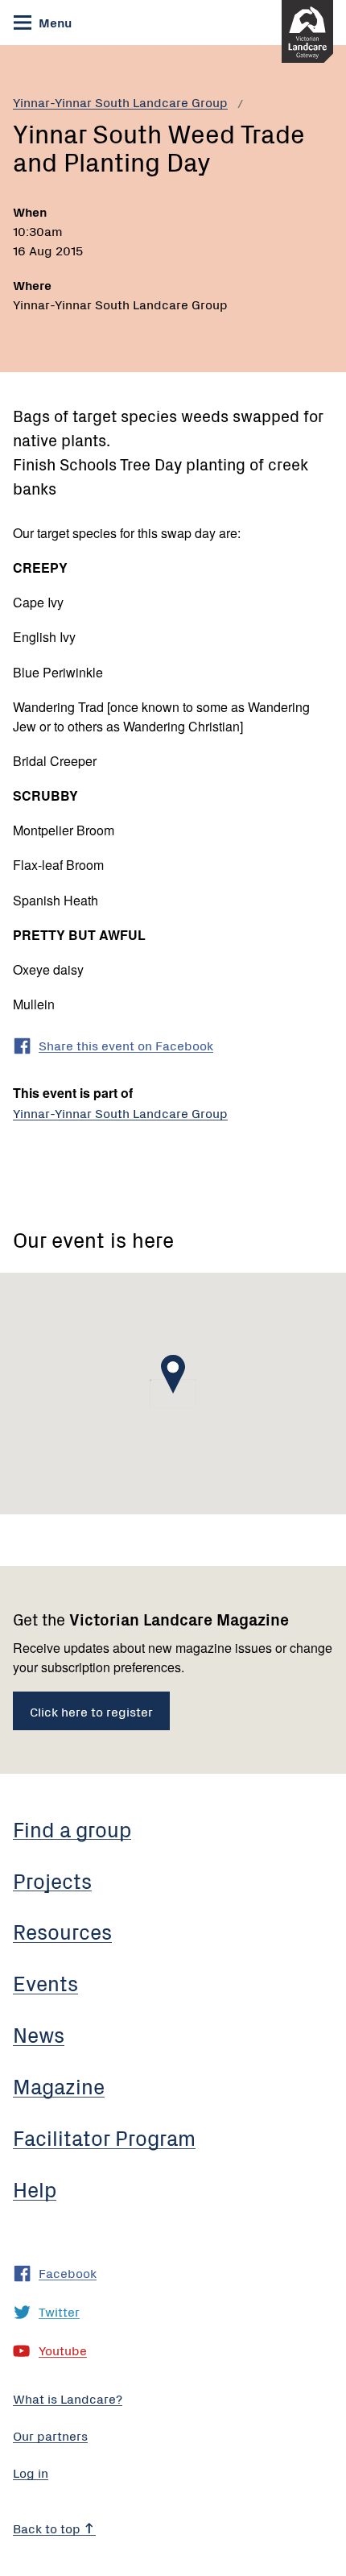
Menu (54, 22)
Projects (52, 1880)
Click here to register (91, 1711)
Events (45, 1982)
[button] (173, 1374)
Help (35, 2189)
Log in (31, 2472)
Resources (62, 1931)
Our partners (50, 2435)
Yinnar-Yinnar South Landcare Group (120, 101)
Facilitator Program (104, 2137)
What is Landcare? (68, 2398)
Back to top (48, 2528)
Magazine (59, 2085)
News (39, 2034)
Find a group (72, 1828)
